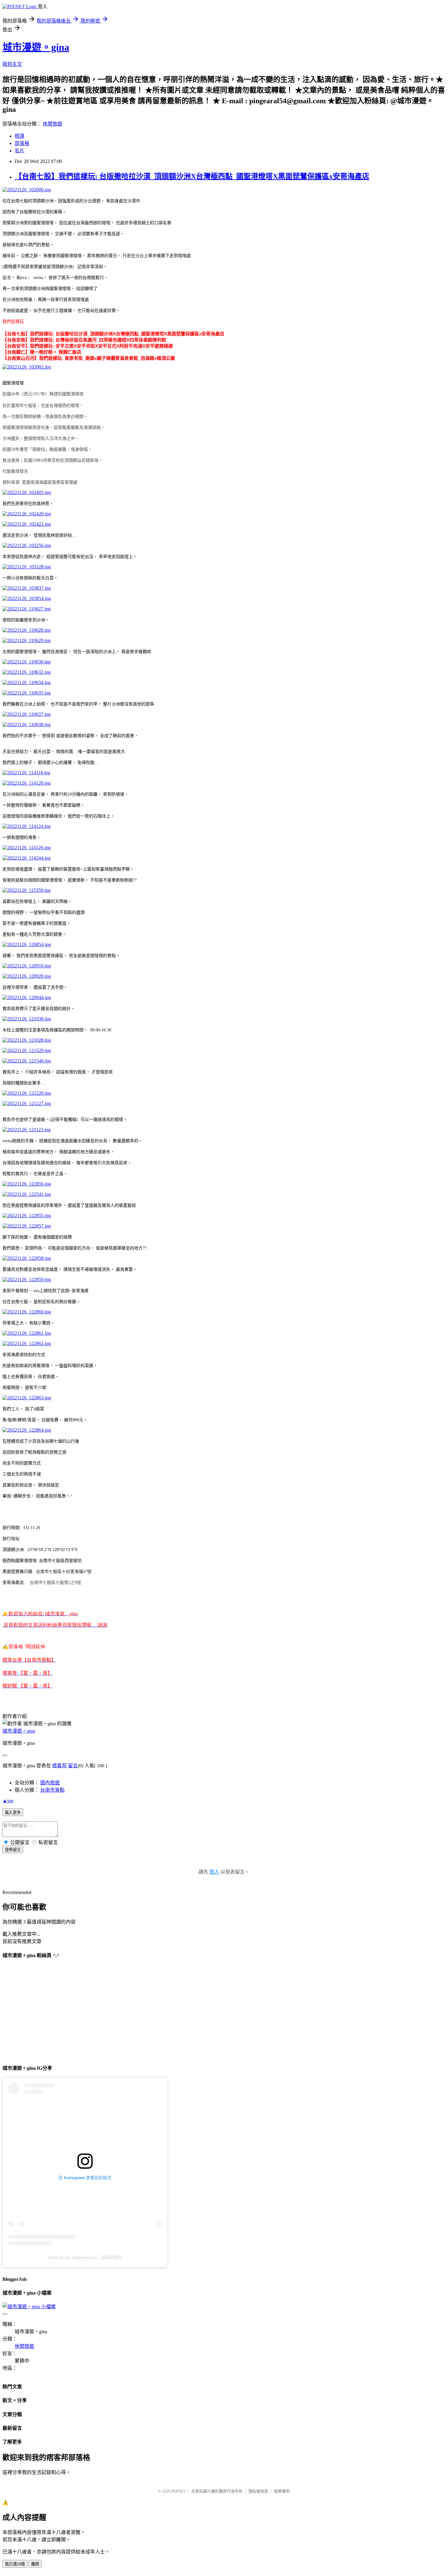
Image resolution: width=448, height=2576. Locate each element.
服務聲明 (282, 2491)
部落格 (22, 143)
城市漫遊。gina (36, 47)
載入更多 (13, 1813)
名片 (20, 151)
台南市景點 (52, 1790)
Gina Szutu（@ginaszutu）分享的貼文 (85, 2257)
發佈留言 (13, 1850)
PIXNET (178, 2491)
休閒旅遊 (52, 124)
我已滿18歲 (15, 2564)
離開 (35, 2564)
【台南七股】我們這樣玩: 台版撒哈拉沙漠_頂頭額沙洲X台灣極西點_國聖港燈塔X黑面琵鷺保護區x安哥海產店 (192, 176)
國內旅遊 (50, 1783)
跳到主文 (12, 64)
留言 (73, 1766)
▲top (8, 1801)
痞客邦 (59, 1766)
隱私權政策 (258, 2491)
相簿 (20, 136)
